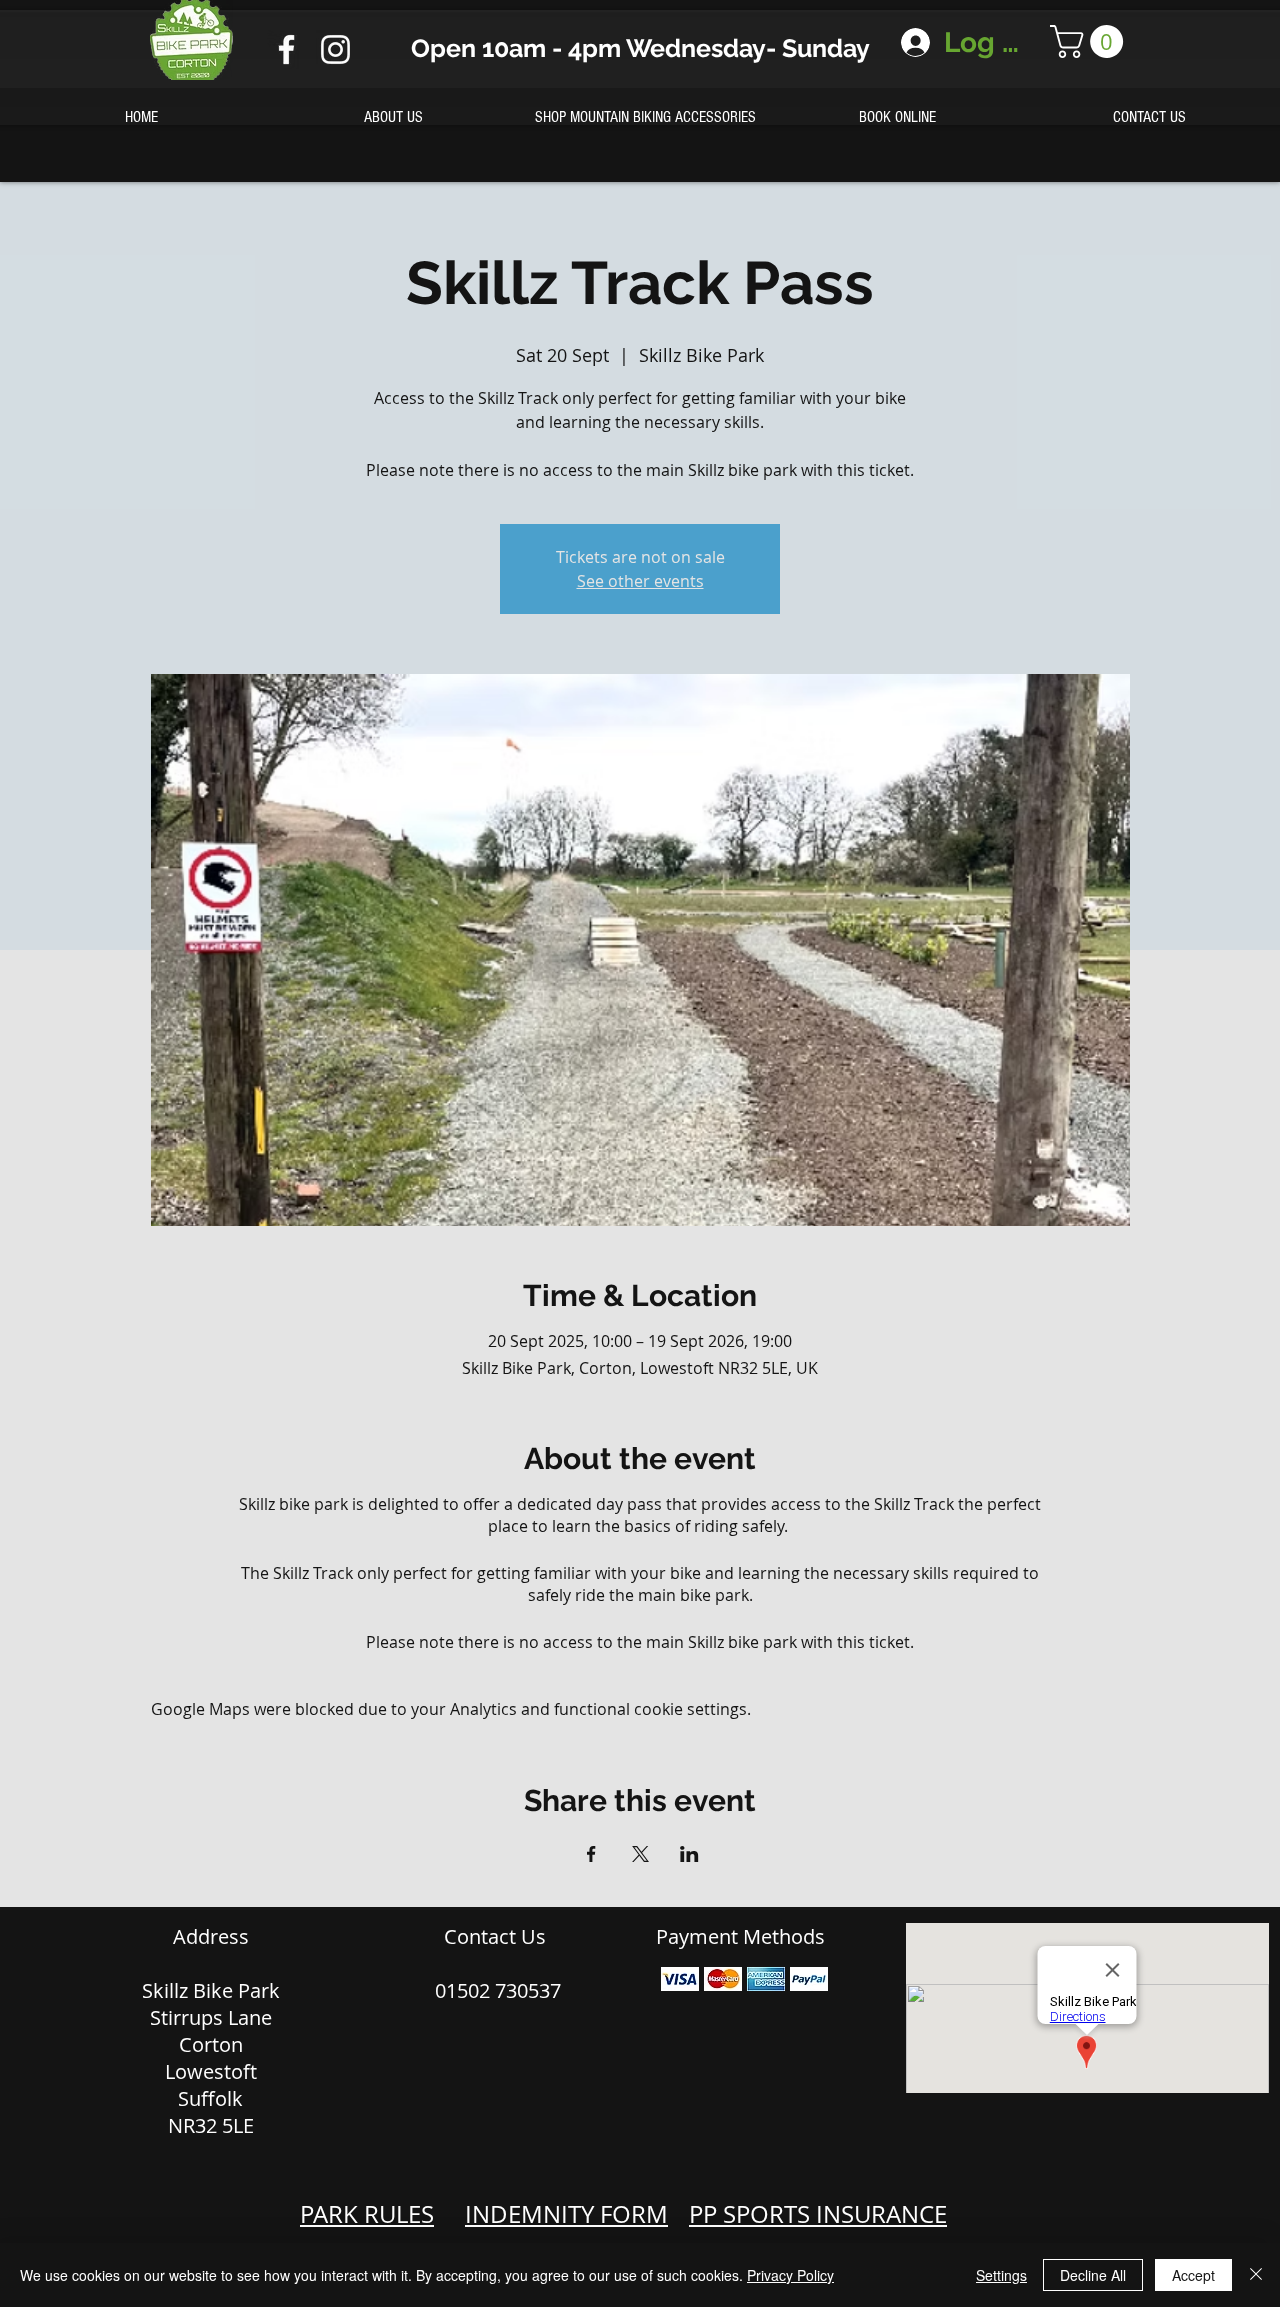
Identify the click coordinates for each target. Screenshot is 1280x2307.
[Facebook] (286, 49)
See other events (640, 581)
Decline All (1093, 2275)
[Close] (1256, 2275)
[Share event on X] (640, 1854)
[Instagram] (335, 49)
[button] (1090, 41)
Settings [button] (1001, 2275)
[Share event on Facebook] (591, 1854)
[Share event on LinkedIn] (689, 1854)
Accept (1193, 2275)
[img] (680, 1979)
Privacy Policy (790, 2275)
